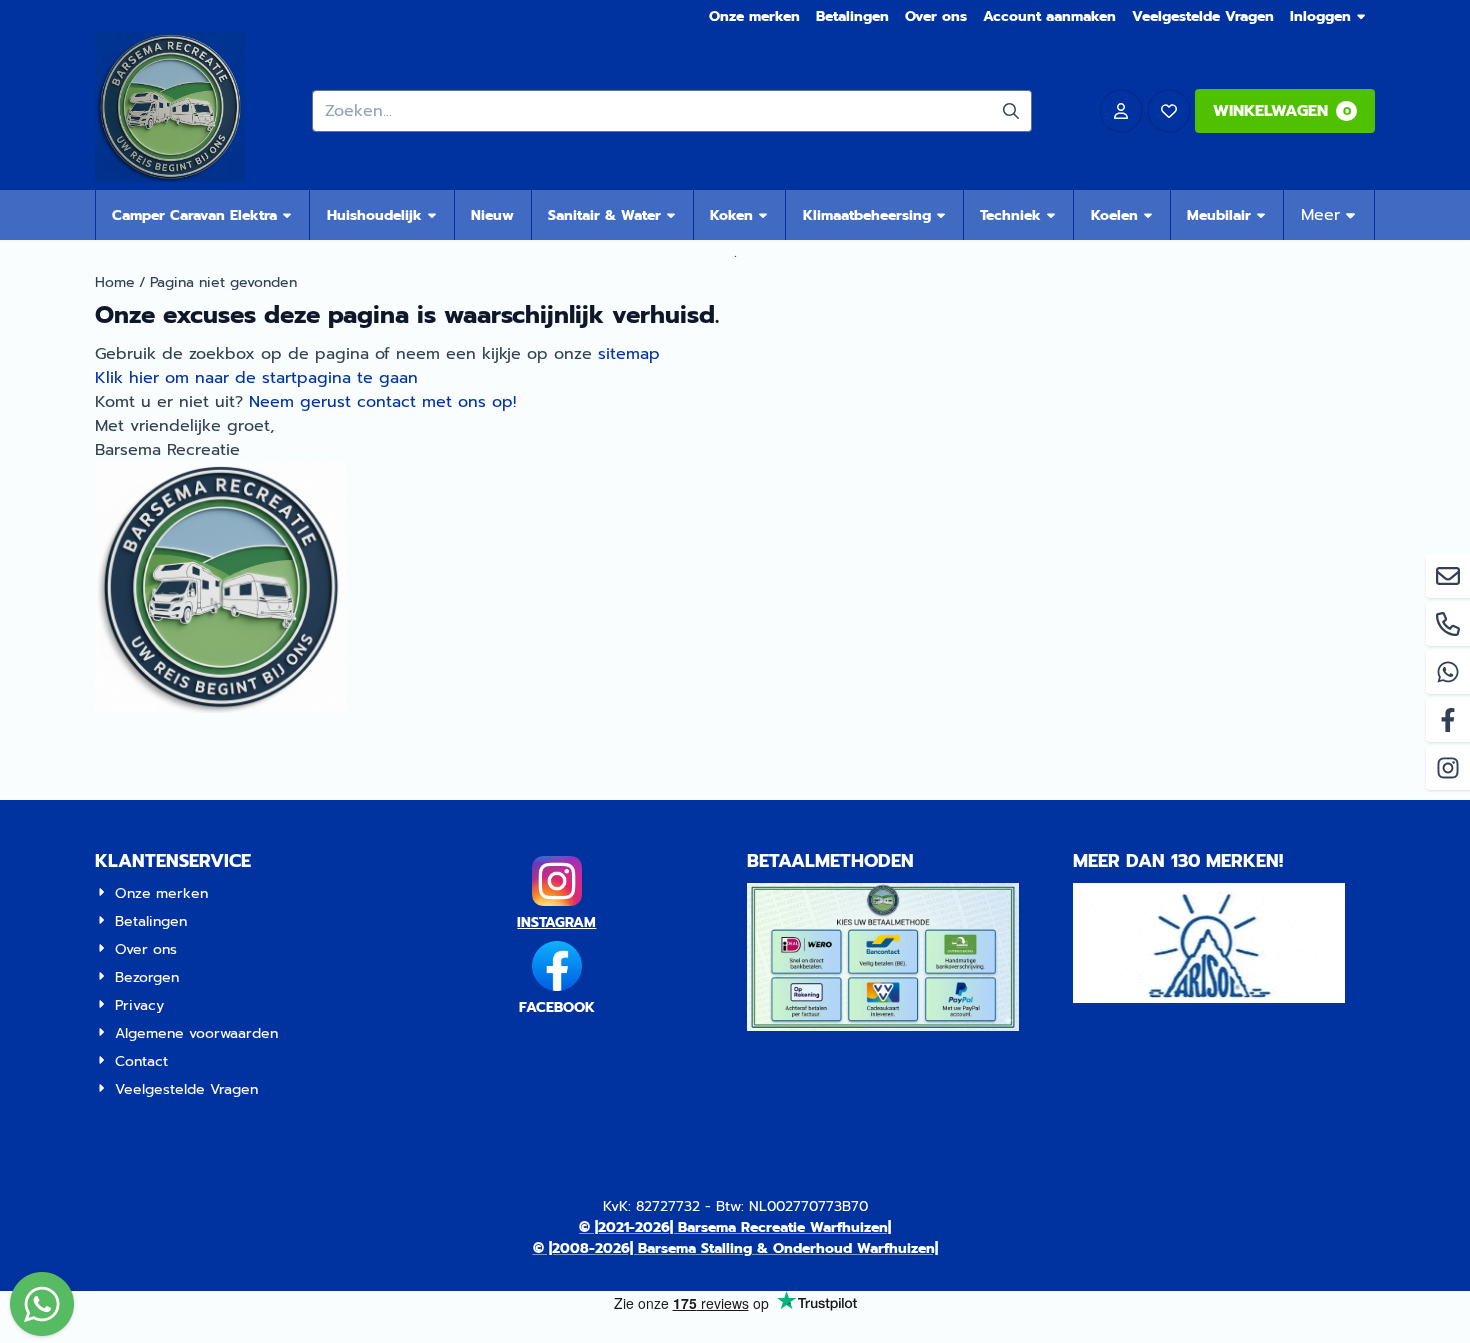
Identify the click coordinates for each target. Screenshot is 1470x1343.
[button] (1121, 111)
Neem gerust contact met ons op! (382, 402)
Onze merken (754, 16)
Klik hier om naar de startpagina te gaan (256, 378)
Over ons (936, 16)
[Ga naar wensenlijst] (1169, 111)
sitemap (629, 354)
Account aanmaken (1049, 16)
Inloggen (1320, 16)
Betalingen (852, 16)
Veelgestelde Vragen (1203, 16)
